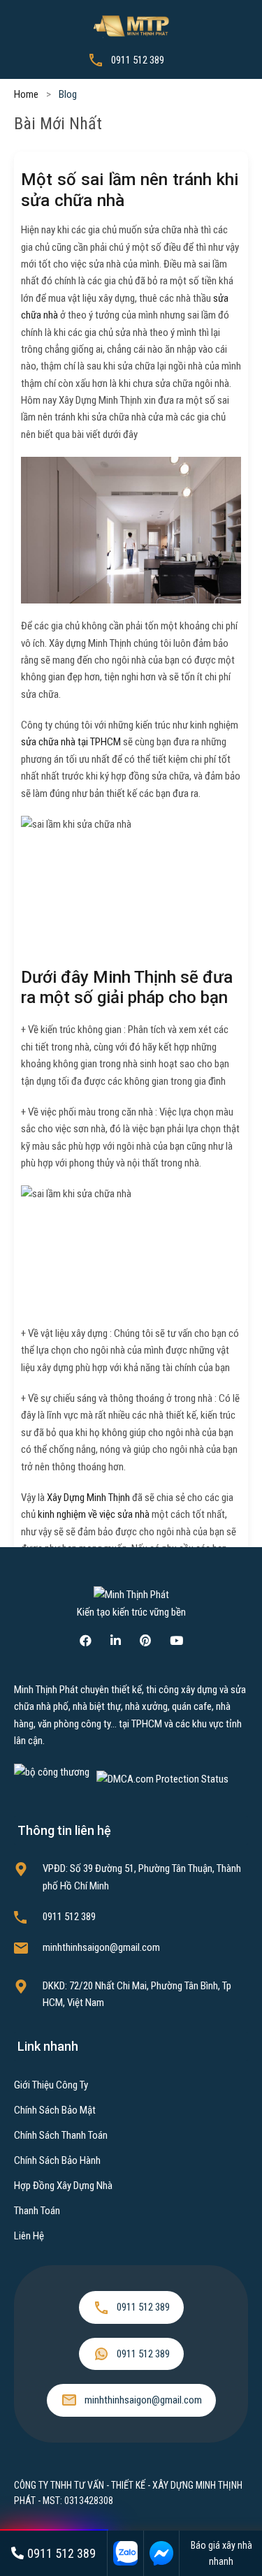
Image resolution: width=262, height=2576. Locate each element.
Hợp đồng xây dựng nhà (63, 2186)
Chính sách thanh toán (61, 2135)
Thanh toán (37, 2211)
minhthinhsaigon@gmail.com (101, 1947)
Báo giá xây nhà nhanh (221, 2553)
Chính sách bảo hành (57, 2160)
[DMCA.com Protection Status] (162, 1779)
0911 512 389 (138, 60)
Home (26, 94)
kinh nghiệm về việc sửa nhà (94, 1514)
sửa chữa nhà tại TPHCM (71, 742)
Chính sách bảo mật (55, 2110)
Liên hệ (29, 2236)
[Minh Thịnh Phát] (131, 25)
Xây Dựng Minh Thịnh (88, 1498)
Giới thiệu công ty (51, 2085)
